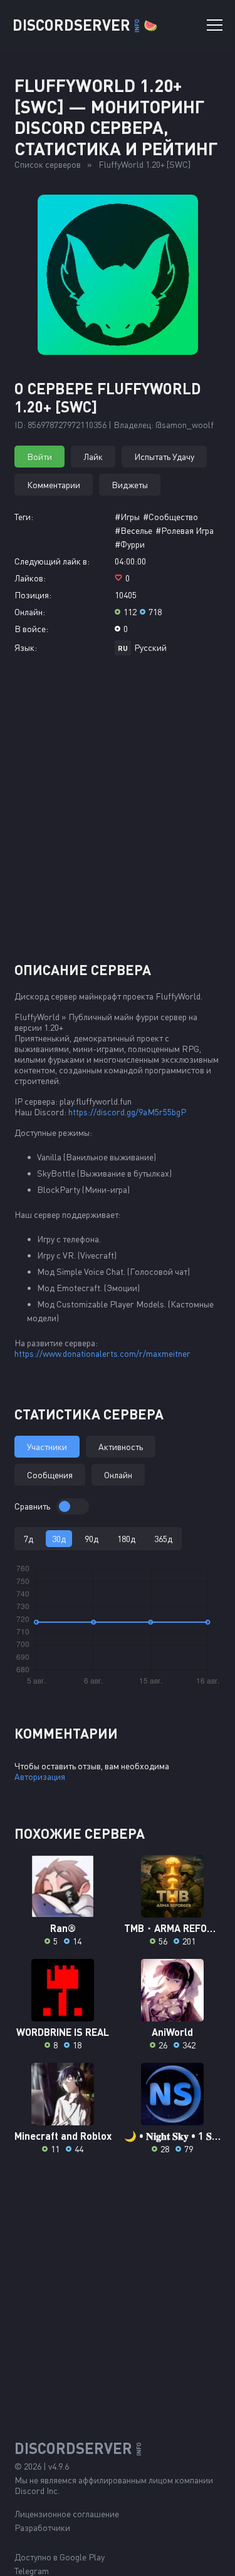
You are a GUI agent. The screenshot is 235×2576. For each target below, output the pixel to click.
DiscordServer (85, 25)
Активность (121, 1447)
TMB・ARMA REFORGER (173, 1928)
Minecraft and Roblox (63, 2136)
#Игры (127, 517)
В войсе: (31, 629)
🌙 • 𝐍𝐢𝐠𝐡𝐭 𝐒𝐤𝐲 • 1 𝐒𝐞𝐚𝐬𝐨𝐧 (173, 2136)
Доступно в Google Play (60, 2557)
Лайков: (30, 578)
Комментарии (54, 485)
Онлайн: (30, 612)
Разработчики (42, 2527)
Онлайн (118, 1475)
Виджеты (130, 485)
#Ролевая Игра (185, 530)
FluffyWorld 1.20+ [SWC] (144, 164)
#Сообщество (170, 517)
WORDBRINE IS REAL (63, 2032)
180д (126, 1539)
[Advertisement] (118, 813)
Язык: (26, 647)
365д (163, 1539)
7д (29, 1539)
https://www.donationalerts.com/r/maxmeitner (102, 1353)
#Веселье (133, 530)
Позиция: (33, 595)
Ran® (63, 1928)
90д (91, 1539)
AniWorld (172, 2032)
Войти (39, 457)
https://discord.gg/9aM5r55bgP (127, 1112)
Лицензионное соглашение (67, 2514)
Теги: (24, 517)
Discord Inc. (37, 2491)
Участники (47, 1447)
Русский (150, 647)
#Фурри (130, 544)
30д (59, 1539)
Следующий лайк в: (52, 561)
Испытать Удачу (164, 457)
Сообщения (50, 1475)
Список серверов (48, 164)
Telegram (32, 2571)
